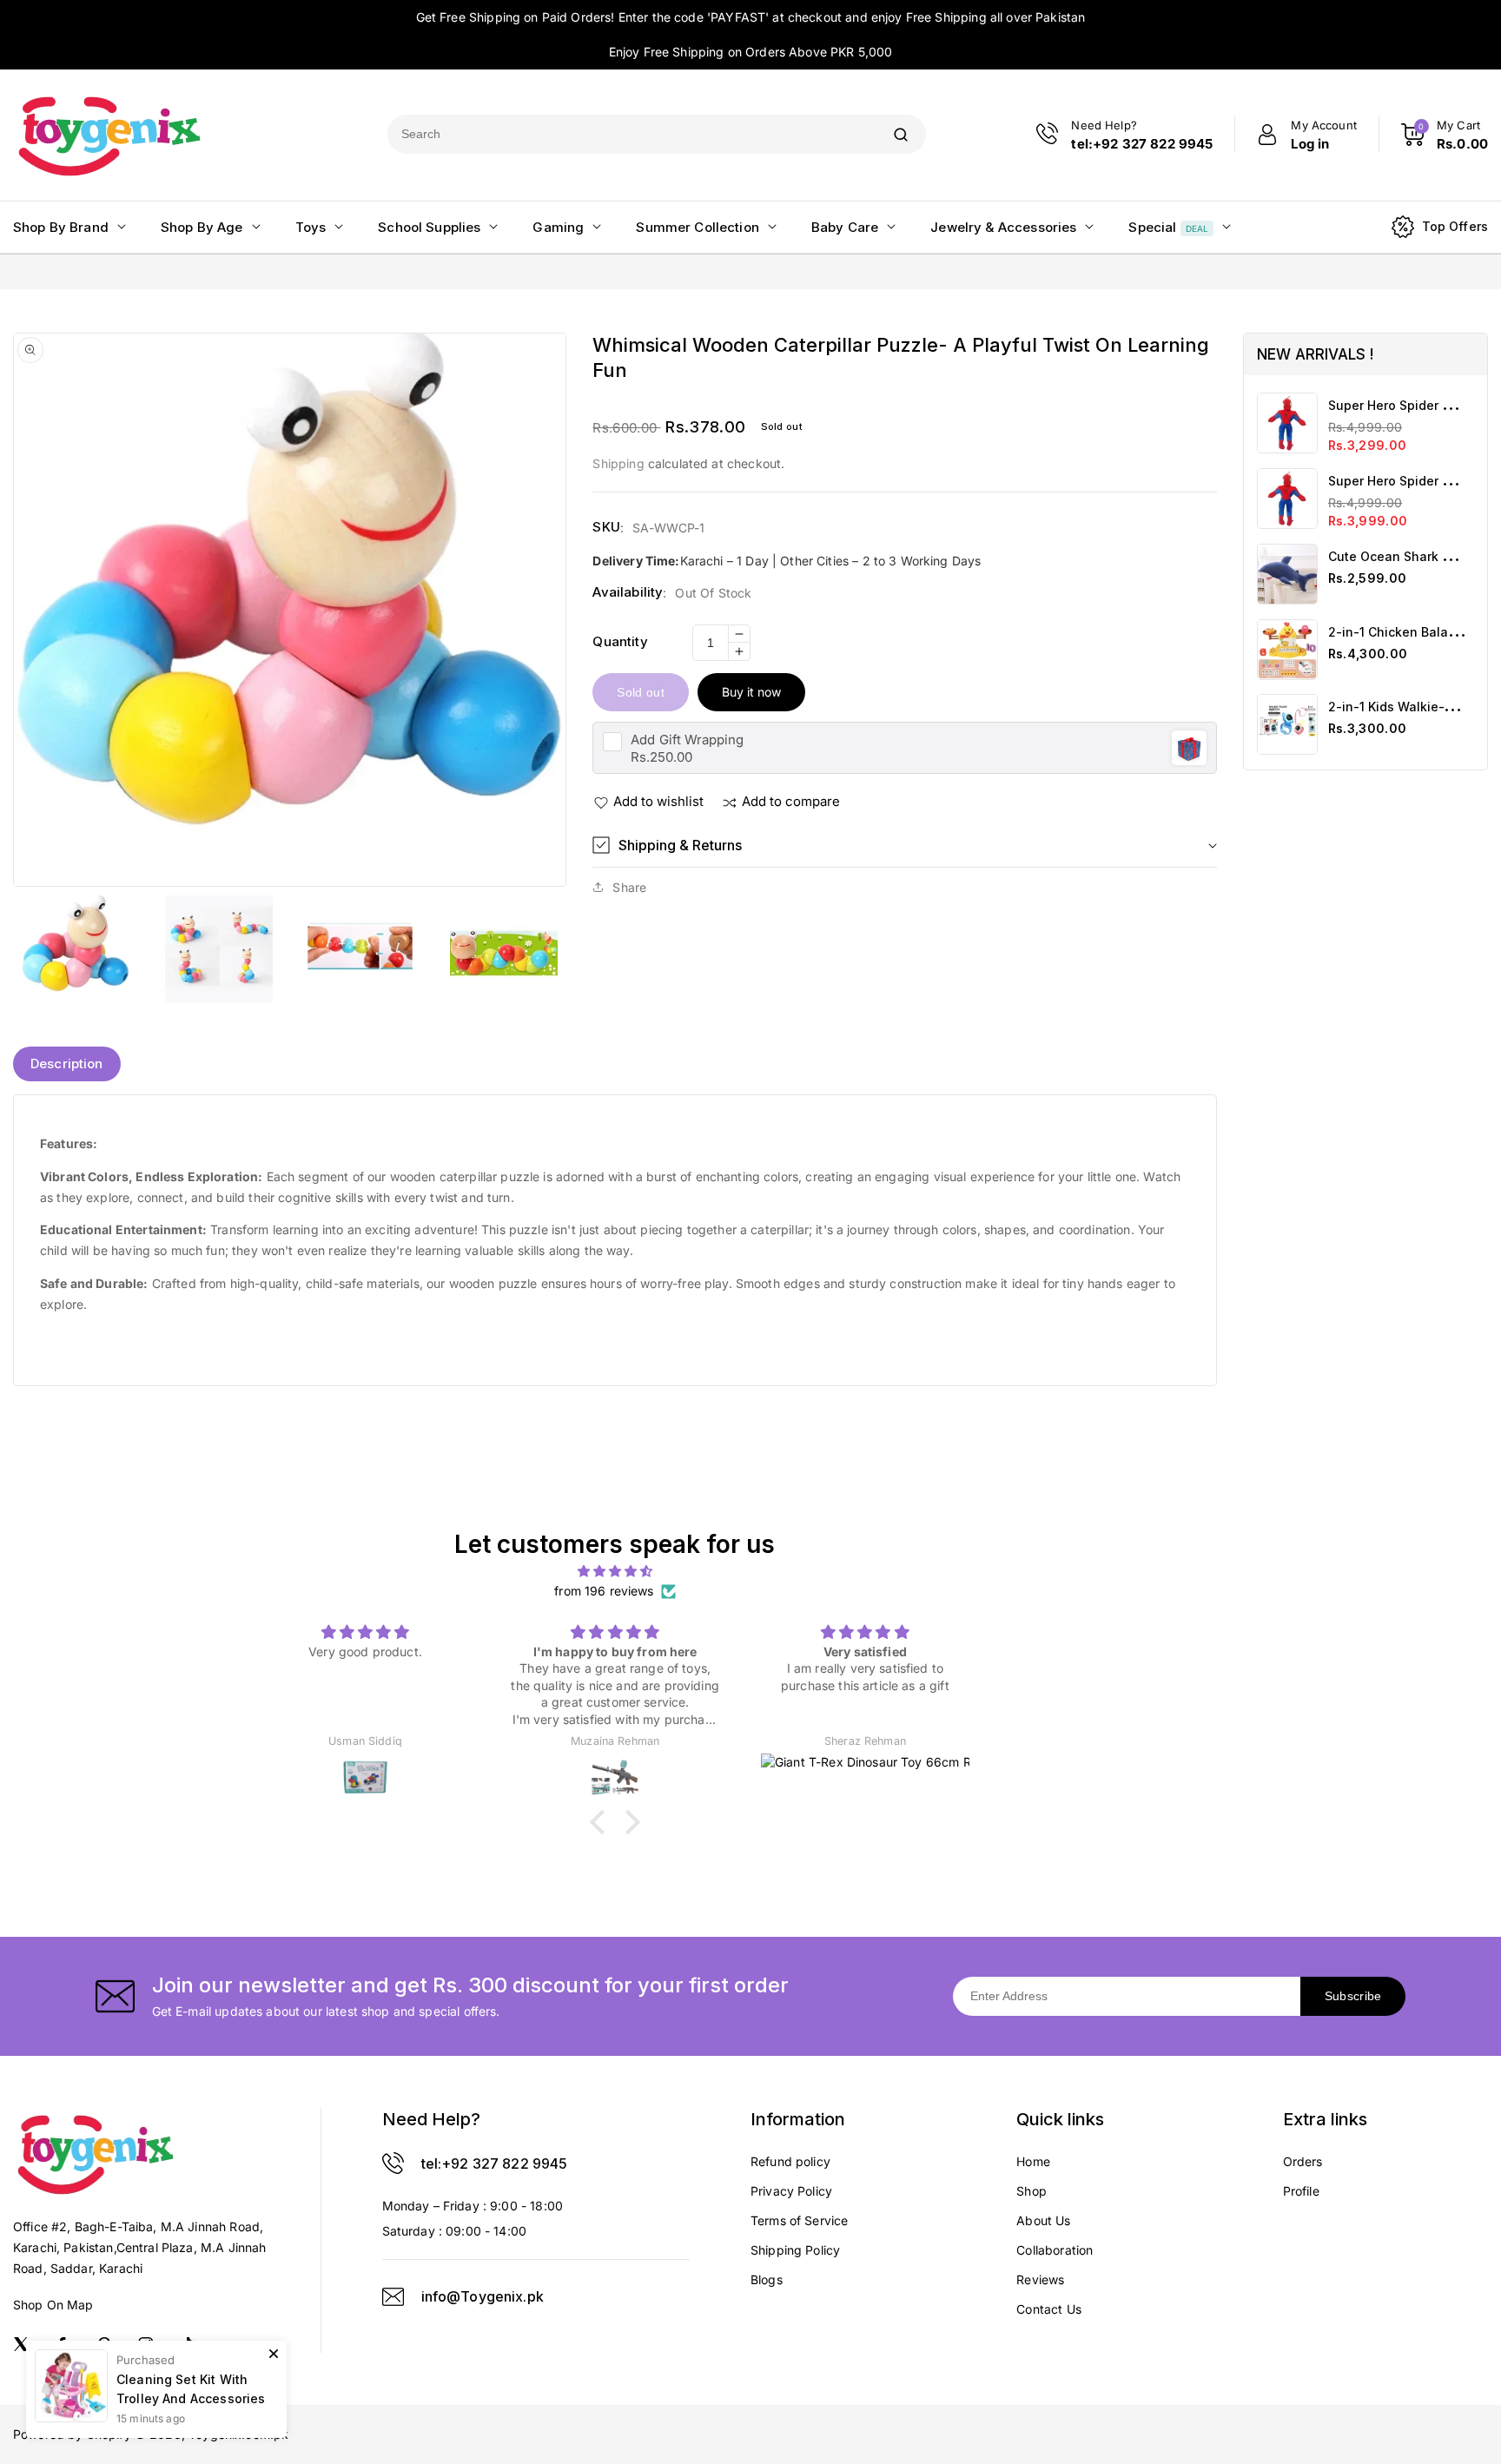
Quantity (620, 641)
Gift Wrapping (687, 740)
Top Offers (1455, 226)
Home (1033, 2161)
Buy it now (751, 692)
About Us (1043, 2220)
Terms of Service (799, 2220)
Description (67, 1064)
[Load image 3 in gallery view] (361, 949)
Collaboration (1055, 2250)
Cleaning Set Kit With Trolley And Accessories (191, 2389)
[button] (904, 846)
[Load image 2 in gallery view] (218, 949)
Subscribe (1353, 1996)
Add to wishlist (658, 801)
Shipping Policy (795, 2250)
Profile (1301, 2191)
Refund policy (790, 2161)
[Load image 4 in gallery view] (504, 949)
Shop (1032, 2191)
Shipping (618, 463)
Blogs (767, 2279)
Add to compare (791, 801)
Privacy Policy (791, 2191)
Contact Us (1049, 2309)
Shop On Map (53, 2305)
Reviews (1040, 2279)
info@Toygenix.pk (483, 2296)
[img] (615, 1571)
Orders (1303, 2161)
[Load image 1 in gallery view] (76, 949)
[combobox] (631, 134)
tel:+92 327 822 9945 (495, 2163)
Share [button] (629, 887)
